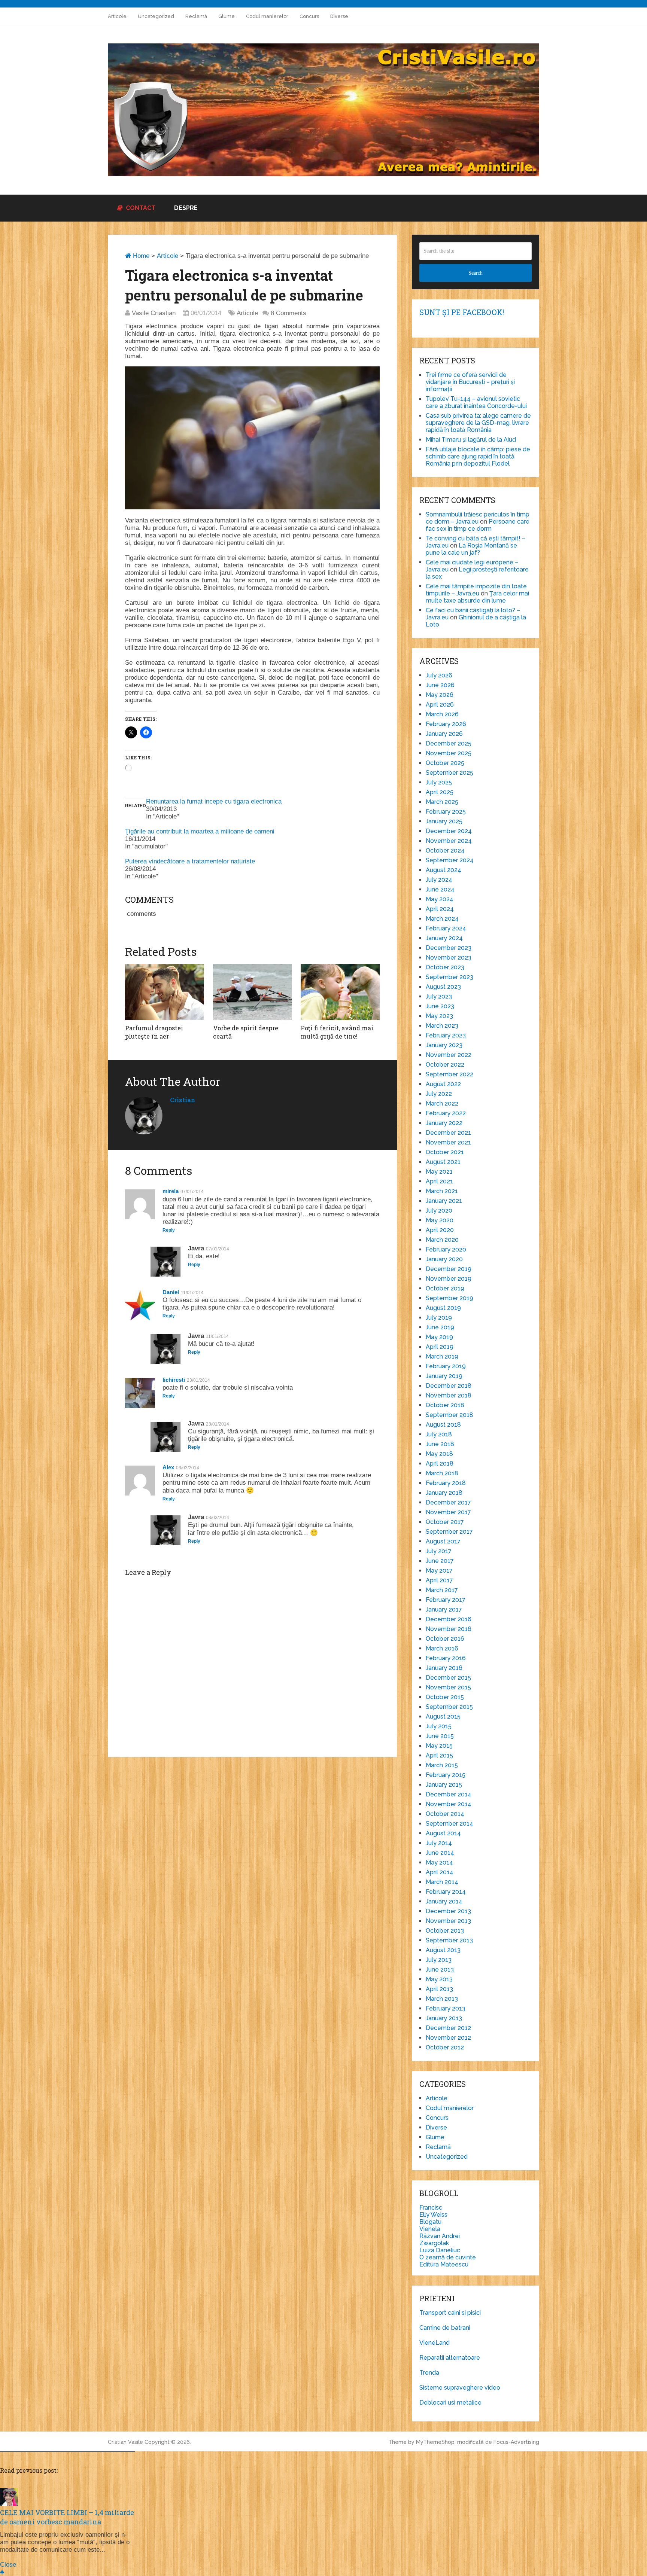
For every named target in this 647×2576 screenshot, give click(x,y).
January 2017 (444, 1609)
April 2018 (440, 1464)
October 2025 (445, 763)
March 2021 (442, 1191)
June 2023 (440, 1006)
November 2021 (448, 1142)
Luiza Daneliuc (440, 2250)
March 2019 (442, 1356)
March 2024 (442, 919)
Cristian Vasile (125, 2442)
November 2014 (449, 1804)
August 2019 (443, 1308)
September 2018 (449, 1415)
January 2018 (444, 1493)
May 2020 (440, 1220)
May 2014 (439, 1862)
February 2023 (446, 1035)
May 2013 (439, 1979)
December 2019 (449, 1269)
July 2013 (439, 1960)
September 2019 (449, 1298)
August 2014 (443, 1833)
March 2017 (442, 1590)
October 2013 (445, 1931)
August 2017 (443, 1541)
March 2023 (442, 1026)
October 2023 (445, 967)
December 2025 (449, 743)
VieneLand (435, 2343)
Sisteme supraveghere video (460, 2388)
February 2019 (446, 1366)
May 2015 (439, 1746)
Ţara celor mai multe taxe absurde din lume (477, 597)
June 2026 (440, 685)
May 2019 (439, 1337)
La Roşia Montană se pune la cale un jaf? (471, 549)
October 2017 (445, 1522)
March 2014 (442, 1882)
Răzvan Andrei (440, 2236)
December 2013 (448, 1911)
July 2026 (439, 675)
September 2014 (449, 1824)
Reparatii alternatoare (450, 2358)
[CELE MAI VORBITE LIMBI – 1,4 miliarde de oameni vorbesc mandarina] (9, 2504)
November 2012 (448, 2038)
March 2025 (442, 802)
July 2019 (439, 1318)
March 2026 (442, 714)
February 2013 (446, 2008)
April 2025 (440, 792)
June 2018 (440, 1444)
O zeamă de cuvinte (448, 2257)
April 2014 (440, 1872)
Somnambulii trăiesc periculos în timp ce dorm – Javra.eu (478, 518)
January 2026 (444, 734)
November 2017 (448, 1512)
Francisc (431, 2208)
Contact (140, 208)
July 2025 (439, 782)
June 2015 (440, 1736)
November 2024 (449, 841)
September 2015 (449, 1707)
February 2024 (446, 928)
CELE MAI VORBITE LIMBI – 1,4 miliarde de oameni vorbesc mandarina (67, 2517)
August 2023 (443, 987)
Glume (227, 16)
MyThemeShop (435, 2442)
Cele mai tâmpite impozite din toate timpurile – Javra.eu (476, 590)
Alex (168, 1467)
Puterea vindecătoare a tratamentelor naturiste (190, 861)
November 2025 (449, 753)
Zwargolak (434, 2243)
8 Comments (288, 313)
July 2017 (439, 1551)
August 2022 (443, 1084)
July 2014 (439, 1843)
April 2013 (439, 1989)
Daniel (171, 1292)
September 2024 (450, 860)
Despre (186, 208)
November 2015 (448, 1687)
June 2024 (440, 889)
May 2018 (439, 1454)
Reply (169, 1230)
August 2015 (443, 1717)
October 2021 (445, 1152)
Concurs (309, 16)
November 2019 (449, 1279)
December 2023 (449, 948)
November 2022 (449, 1055)
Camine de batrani (445, 2328)
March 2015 (442, 1765)
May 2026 (440, 695)
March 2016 (442, 1648)
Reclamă (196, 16)
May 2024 (440, 899)
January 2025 (444, 821)
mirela (171, 1191)
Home (140, 256)
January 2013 (444, 2018)
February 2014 (446, 1892)
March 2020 (442, 1240)
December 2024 (449, 831)
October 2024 (445, 850)
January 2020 (444, 1259)
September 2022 (449, 1074)
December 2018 (449, 1386)
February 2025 (446, 812)
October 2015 (445, 1697)
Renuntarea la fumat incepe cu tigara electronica (214, 801)
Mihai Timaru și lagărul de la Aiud (471, 440)
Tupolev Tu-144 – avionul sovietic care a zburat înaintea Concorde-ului (476, 402)
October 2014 (445, 1814)
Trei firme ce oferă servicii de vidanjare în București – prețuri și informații (470, 382)
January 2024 (444, 938)
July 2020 (439, 1211)
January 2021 (444, 1201)
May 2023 (439, 1016)
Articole (117, 16)
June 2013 (440, 1970)
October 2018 (445, 1405)
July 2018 (439, 1434)
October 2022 (445, 1065)
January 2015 (444, 1785)
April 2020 (440, 1230)
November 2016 (449, 1629)
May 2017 (439, 1571)
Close (8, 2565)
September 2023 (449, 977)
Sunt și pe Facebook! (462, 312)
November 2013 (448, 1921)
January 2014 (444, 1901)
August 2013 (443, 1950)
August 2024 (444, 870)
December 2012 (448, 2028)
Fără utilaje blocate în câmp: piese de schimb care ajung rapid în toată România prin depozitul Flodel (478, 456)
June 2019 (440, 1327)
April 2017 (439, 1580)
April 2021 (439, 1181)
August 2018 (443, 1425)
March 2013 (442, 1999)
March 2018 (442, 1473)
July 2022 (439, 1094)
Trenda (429, 2373)
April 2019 (440, 1347)
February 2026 (446, 724)
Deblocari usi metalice (450, 2403)
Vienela (430, 2229)
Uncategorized (156, 16)
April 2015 (439, 1755)
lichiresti (174, 1380)
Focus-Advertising (516, 2442)
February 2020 (446, 1249)
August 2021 (443, 1162)
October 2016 (445, 1639)
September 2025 (449, 773)
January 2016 (444, 1668)
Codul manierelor (267, 16)
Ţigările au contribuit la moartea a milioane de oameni (200, 831)
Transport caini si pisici (450, 2313)
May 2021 (439, 1172)
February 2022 (446, 1113)
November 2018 (449, 1395)
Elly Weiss (433, 2215)
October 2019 (445, 1288)
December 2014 (449, 1794)
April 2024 (440, 909)
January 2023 (444, 1045)
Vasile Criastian (154, 313)
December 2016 (449, 1619)
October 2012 (445, 2047)
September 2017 (449, 1532)
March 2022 (442, 1103)
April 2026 (440, 705)
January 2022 (444, 1123)
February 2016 (446, 1658)
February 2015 (446, 1775)
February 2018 (446, 1483)
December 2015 (448, 1678)
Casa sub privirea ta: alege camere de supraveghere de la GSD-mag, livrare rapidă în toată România (478, 423)
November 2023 (449, 958)
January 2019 (444, 1376)
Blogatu (430, 2222)
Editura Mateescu (444, 2264)
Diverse (339, 16)
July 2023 (439, 996)
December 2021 (448, 1133)
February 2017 (446, 1600)
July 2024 (439, 880)
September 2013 (449, 1940)
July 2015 (439, 1726)
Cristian (183, 1100)
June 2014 (440, 1853)
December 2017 (448, 1502)
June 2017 (440, 1561)
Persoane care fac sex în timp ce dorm (478, 525)
